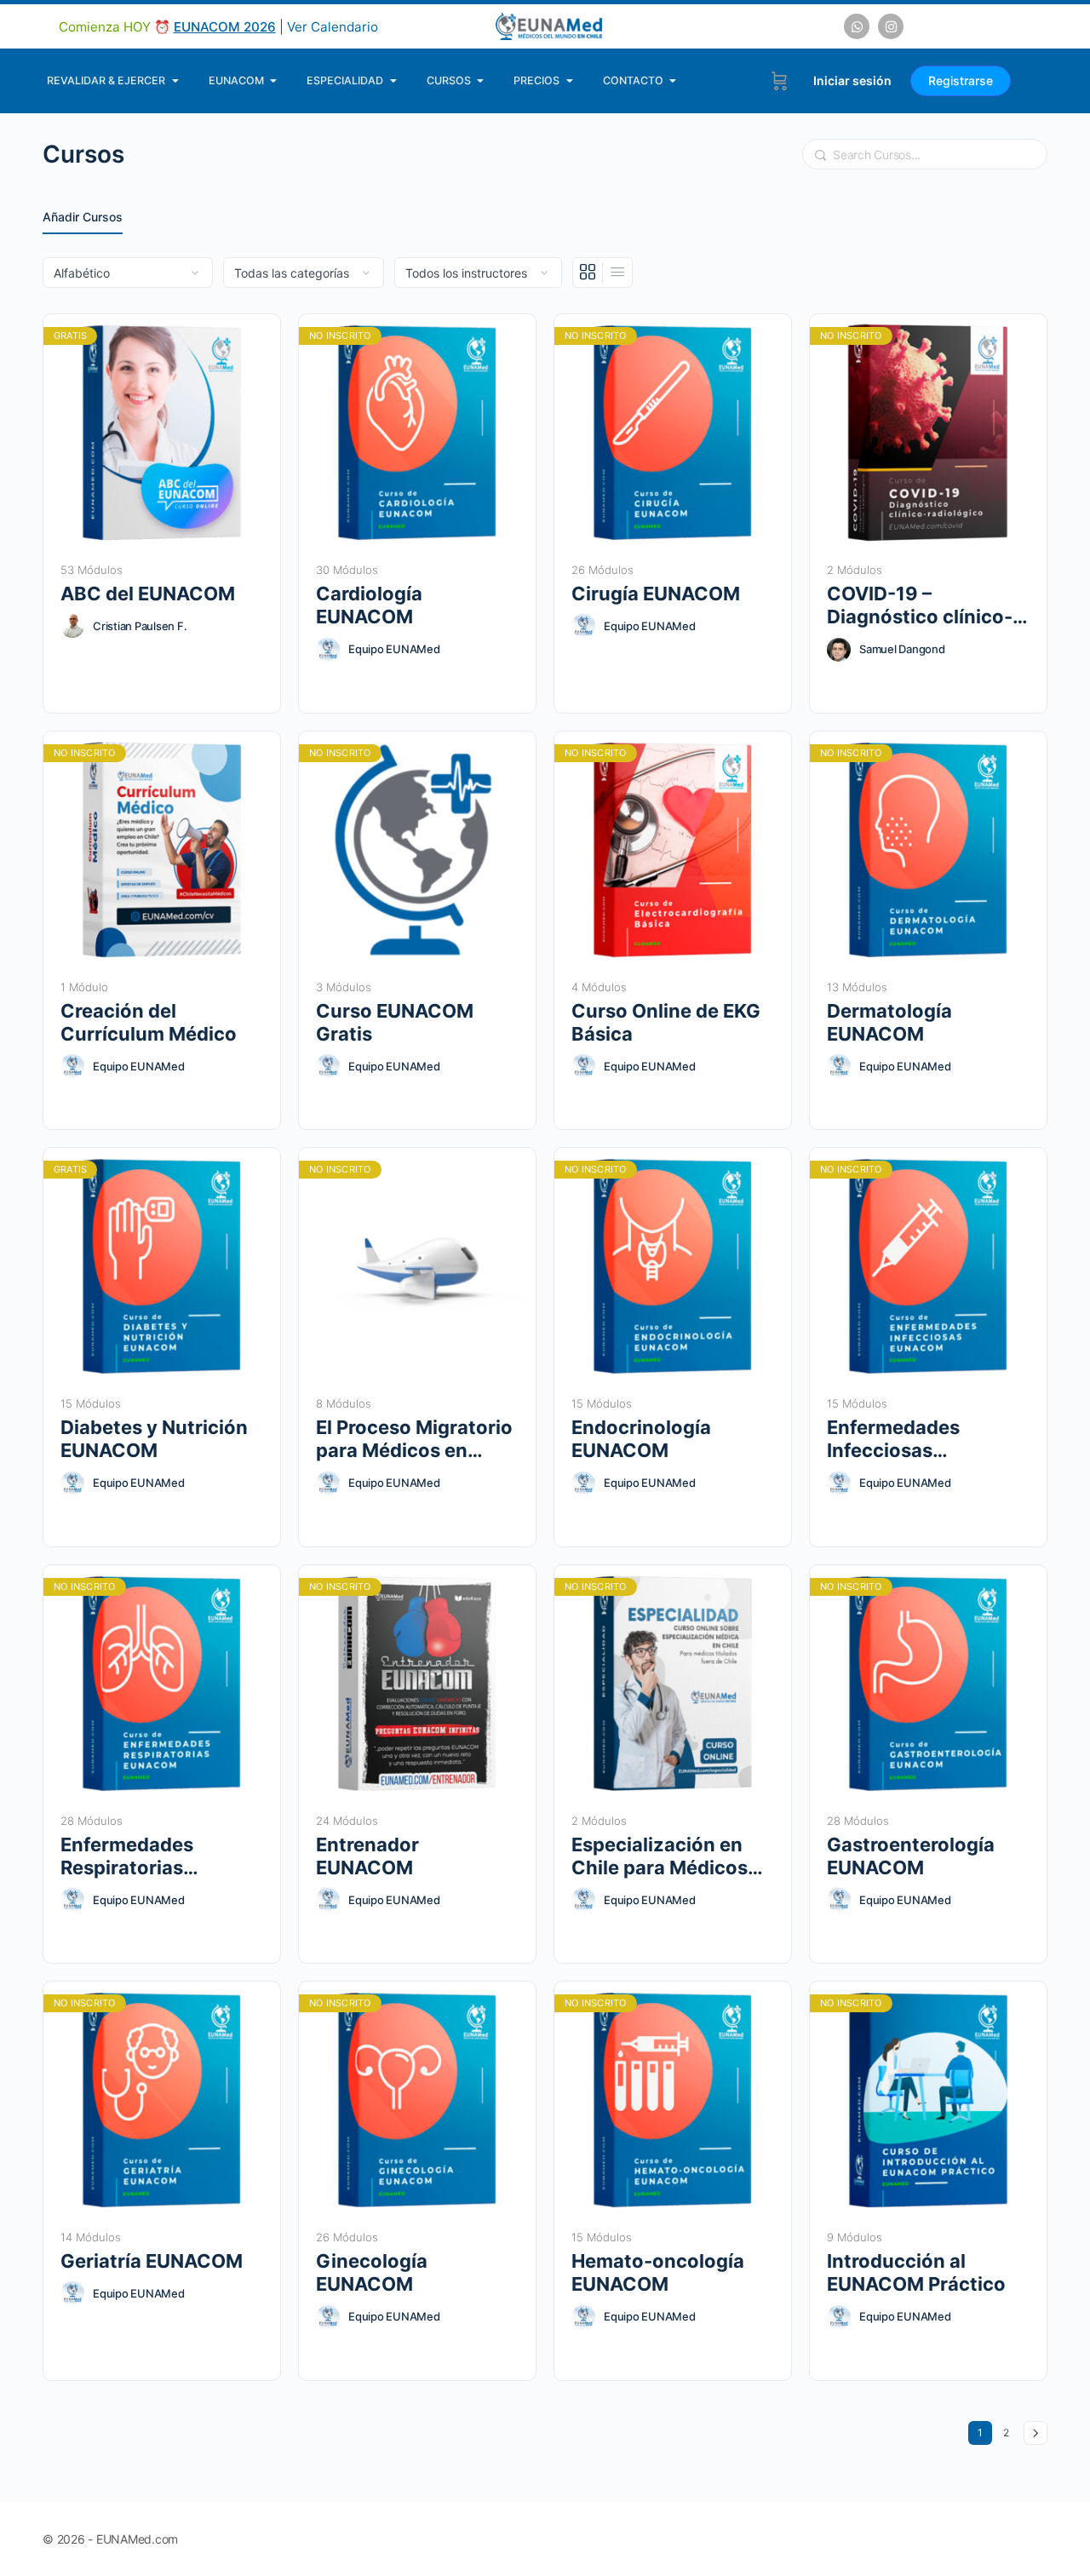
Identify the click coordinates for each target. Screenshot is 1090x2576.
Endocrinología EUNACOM (641, 1439)
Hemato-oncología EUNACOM (658, 2272)
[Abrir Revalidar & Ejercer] (175, 81)
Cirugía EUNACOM (656, 594)
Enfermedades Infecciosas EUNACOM (893, 1440)
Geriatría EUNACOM (152, 2261)
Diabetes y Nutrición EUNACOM (154, 1439)
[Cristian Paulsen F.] (72, 626)
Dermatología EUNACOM (889, 1022)
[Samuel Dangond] (839, 650)
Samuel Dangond (902, 649)
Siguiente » (1035, 2433)
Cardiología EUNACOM (369, 605)
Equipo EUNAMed (394, 649)
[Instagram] (891, 26)
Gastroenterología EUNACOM (911, 1856)
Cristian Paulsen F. (140, 626)
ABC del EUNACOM (148, 594)
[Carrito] (780, 81)
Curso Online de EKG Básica (666, 1022)
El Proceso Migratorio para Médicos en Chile (414, 1440)
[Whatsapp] (857, 26)
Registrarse (961, 80)
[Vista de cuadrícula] (588, 273)
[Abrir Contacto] (673, 81)
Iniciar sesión (852, 80)
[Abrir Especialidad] (393, 81)
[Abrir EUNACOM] (274, 81)
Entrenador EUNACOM (367, 1856)
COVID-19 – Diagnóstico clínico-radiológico (920, 606)
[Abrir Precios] (569, 81)
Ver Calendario (333, 27)
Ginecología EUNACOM (372, 2272)
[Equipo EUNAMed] (328, 650)
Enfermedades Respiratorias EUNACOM (127, 1857)
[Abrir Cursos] (481, 81)
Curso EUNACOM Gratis (395, 1022)
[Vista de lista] (617, 273)
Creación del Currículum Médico (149, 1022)
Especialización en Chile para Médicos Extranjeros (660, 1857)
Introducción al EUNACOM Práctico (916, 2272)
